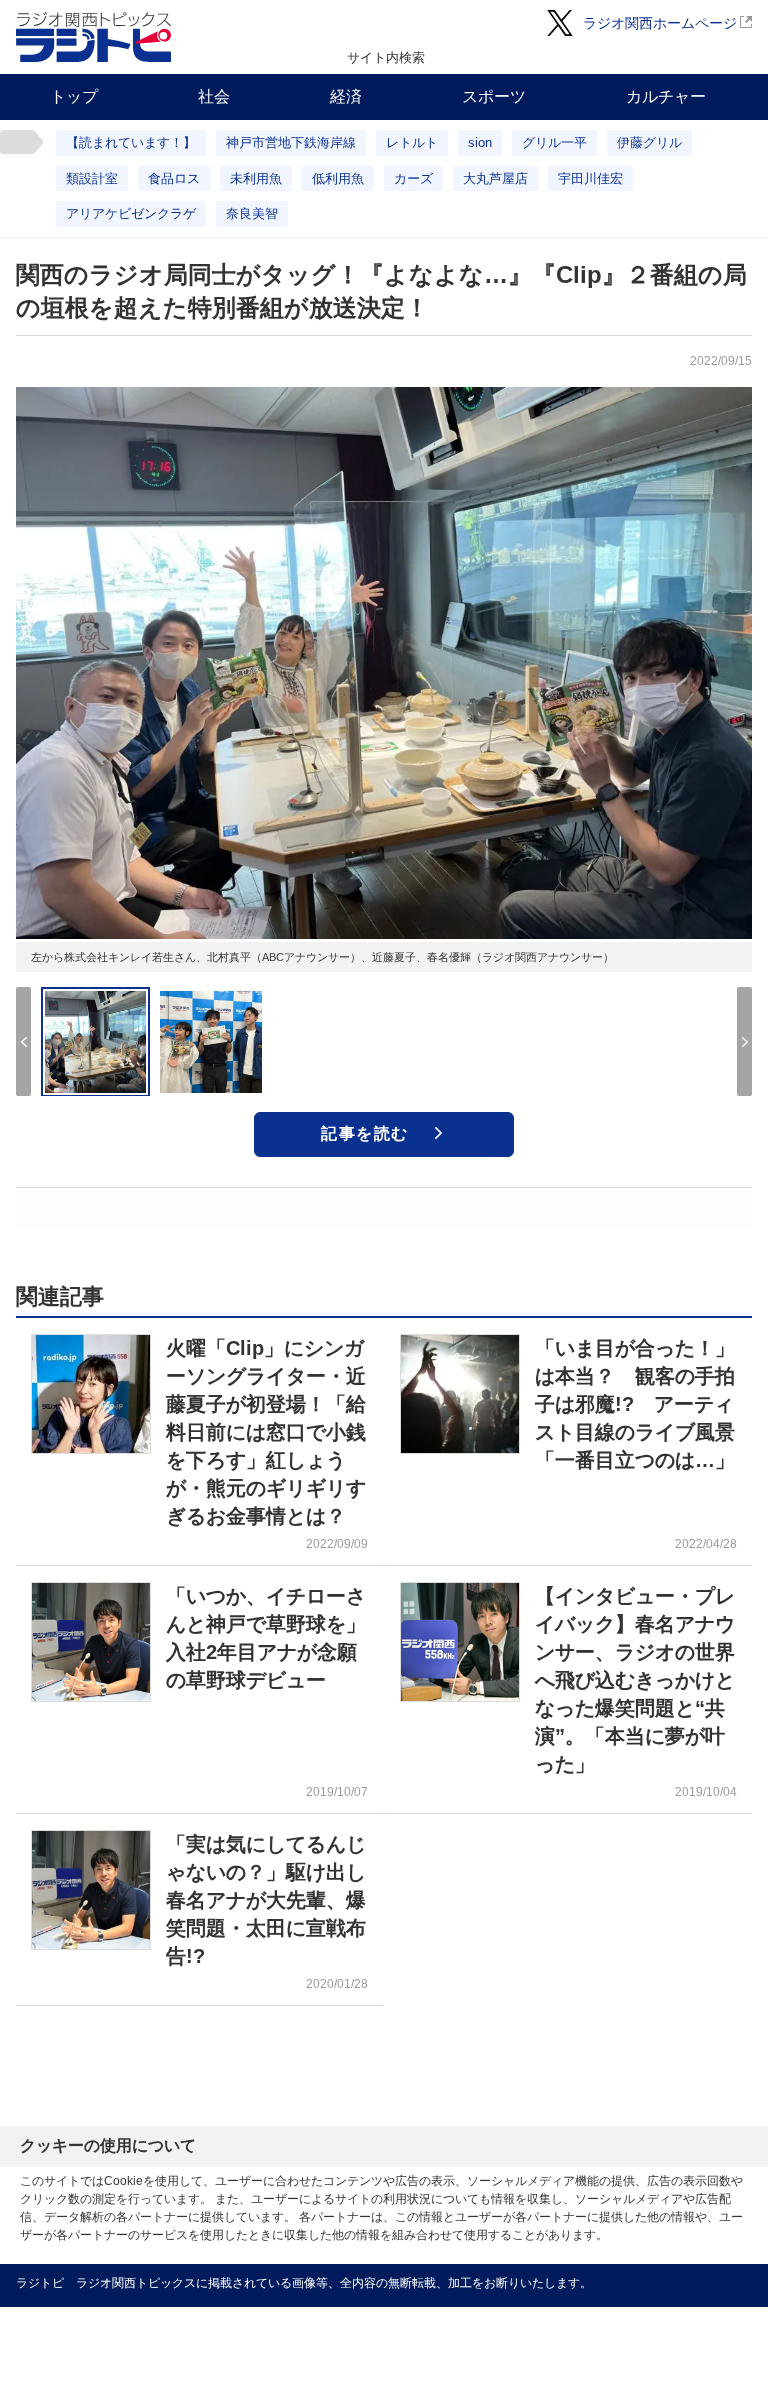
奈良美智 (252, 213)
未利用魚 (256, 178)
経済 (346, 96)
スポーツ (494, 96)
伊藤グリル (649, 142)
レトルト (412, 142)
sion (480, 142)
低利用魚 (338, 178)
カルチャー (666, 96)
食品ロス (174, 178)
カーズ (413, 178)
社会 (214, 96)
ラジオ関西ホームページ (660, 23)
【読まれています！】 (131, 142)
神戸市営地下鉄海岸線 (291, 142)
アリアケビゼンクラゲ (131, 213)
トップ (74, 96)
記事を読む (365, 1133)
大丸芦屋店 (495, 178)
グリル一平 (554, 142)
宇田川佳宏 (590, 178)
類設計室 (92, 178)
